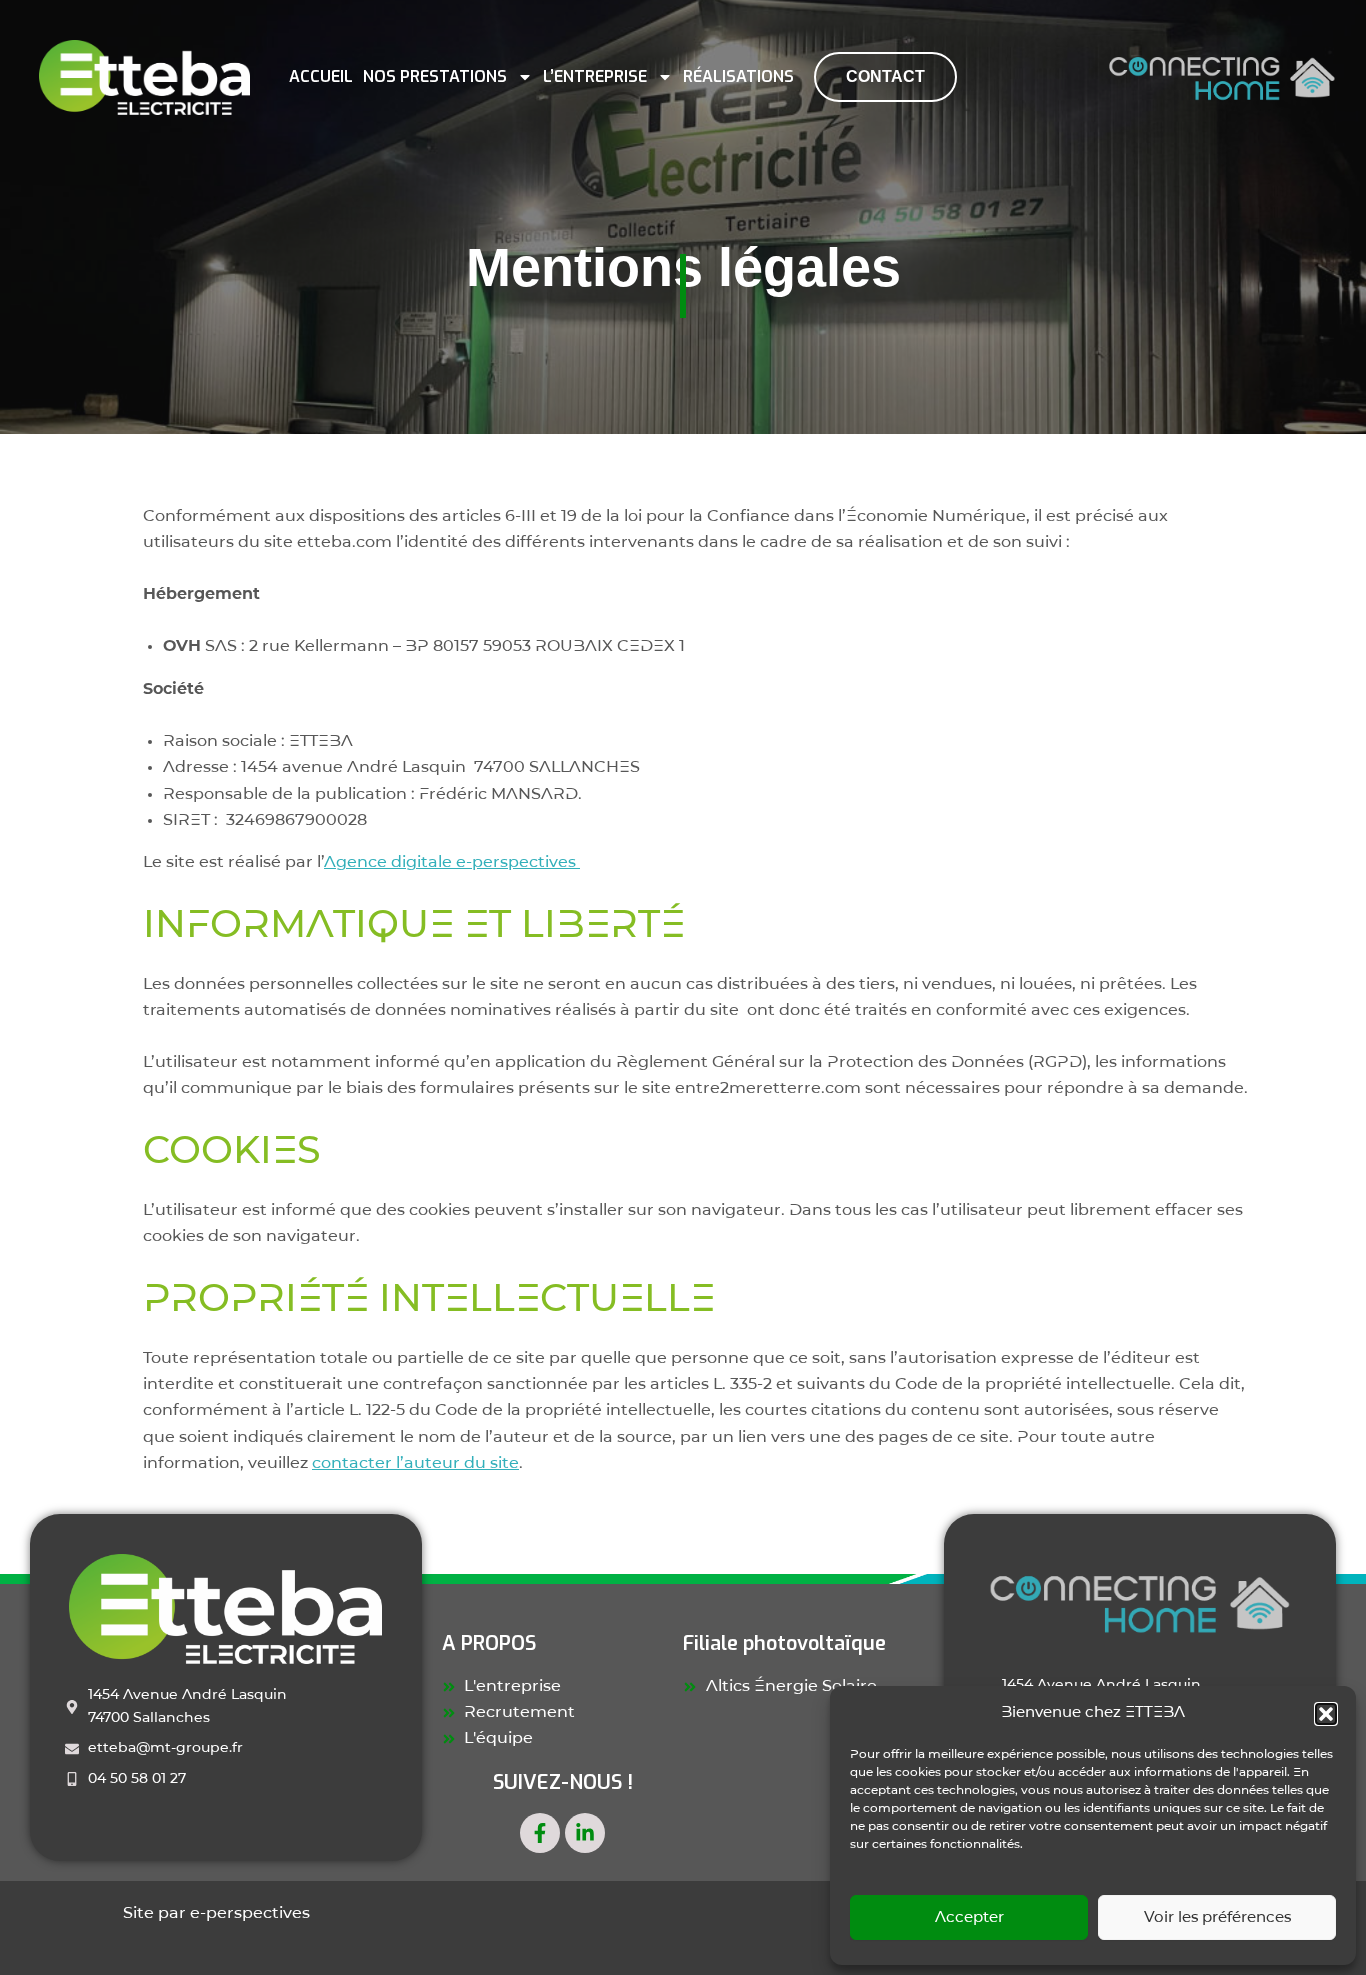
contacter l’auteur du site (415, 1463)
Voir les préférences (1217, 1918)
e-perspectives (250, 1913)
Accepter (969, 1918)
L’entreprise (595, 76)
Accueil (321, 76)
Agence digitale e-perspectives (452, 862)
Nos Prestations (435, 76)
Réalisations (738, 76)
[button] (1326, 1714)
